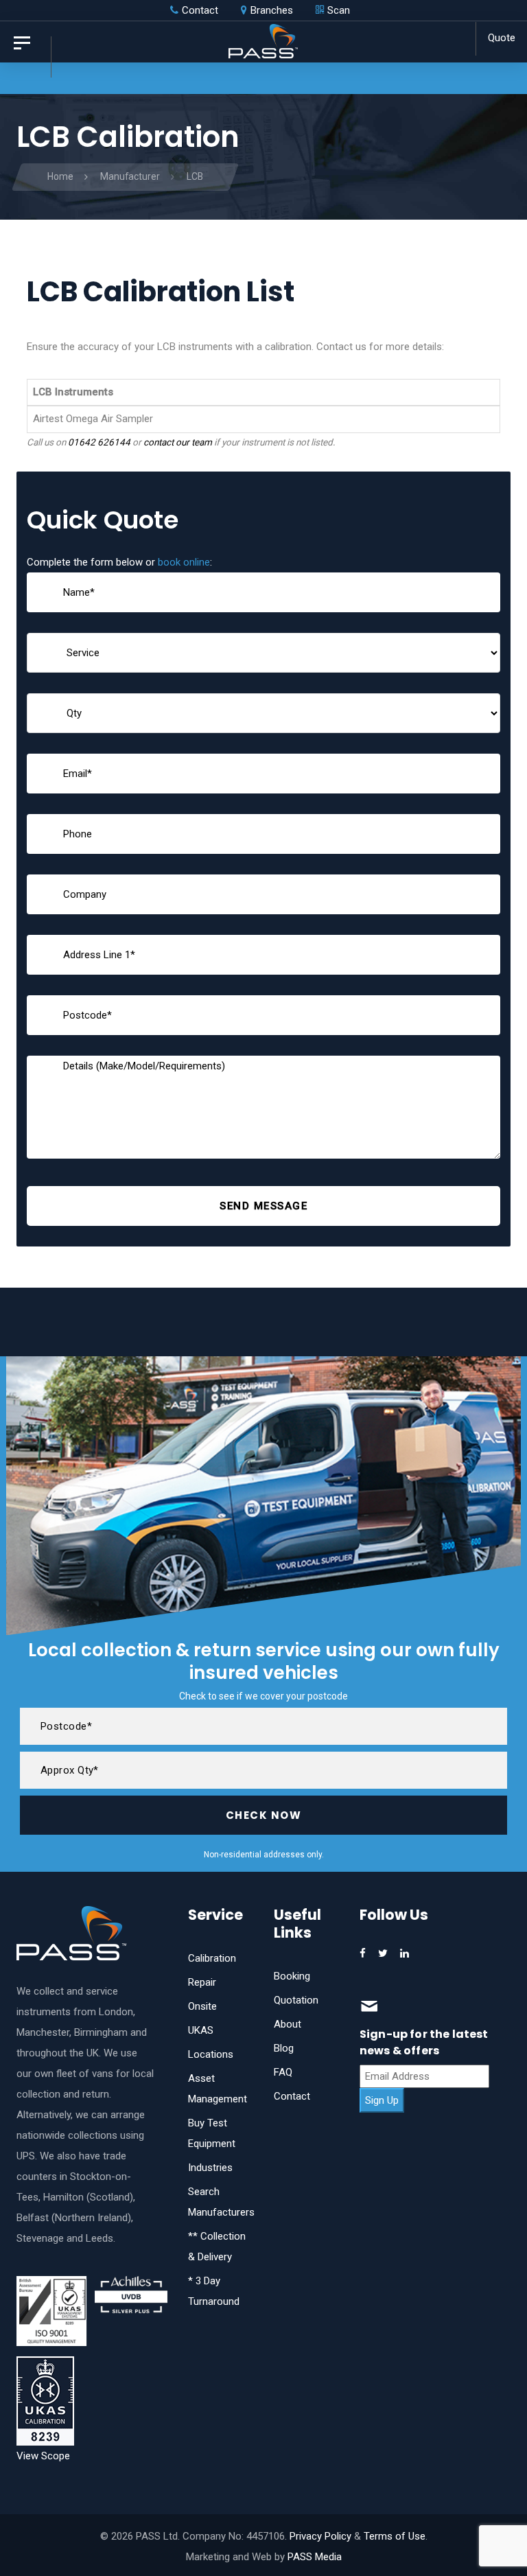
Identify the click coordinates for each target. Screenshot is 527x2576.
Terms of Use (395, 2536)
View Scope (43, 2456)
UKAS (201, 2030)
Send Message (263, 1206)
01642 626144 (99, 442)
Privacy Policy (320, 2536)
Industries (210, 2168)
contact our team (178, 442)
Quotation (296, 2000)
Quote (502, 38)
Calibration (212, 1958)
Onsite (202, 2006)
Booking (292, 1976)
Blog (284, 2048)
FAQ (283, 2072)
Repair (202, 1982)
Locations (211, 2054)
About (288, 2024)
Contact (292, 2096)
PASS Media (315, 2557)
